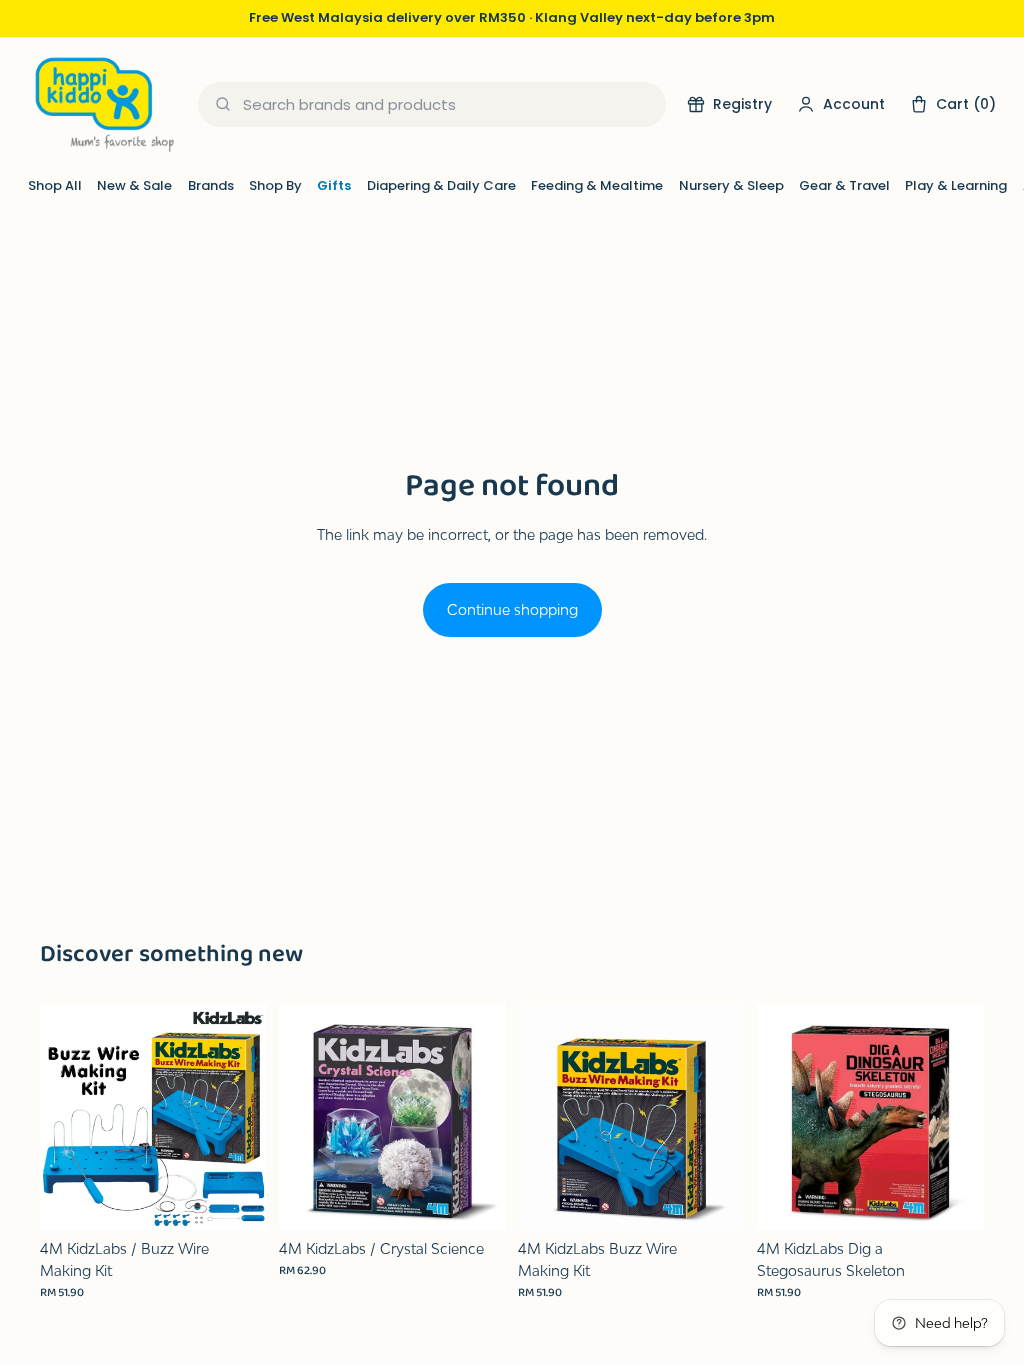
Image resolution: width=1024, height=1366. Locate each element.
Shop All (55, 185)
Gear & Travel (844, 185)
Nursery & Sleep (731, 185)
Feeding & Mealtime (597, 185)
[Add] (236, 1199)
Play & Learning (956, 185)
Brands (211, 185)
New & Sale (134, 185)
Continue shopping (512, 609)
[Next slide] (245, 1116)
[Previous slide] (62, 1116)
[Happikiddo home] (103, 104)
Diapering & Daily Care (441, 185)
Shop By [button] (275, 185)
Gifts (334, 185)
